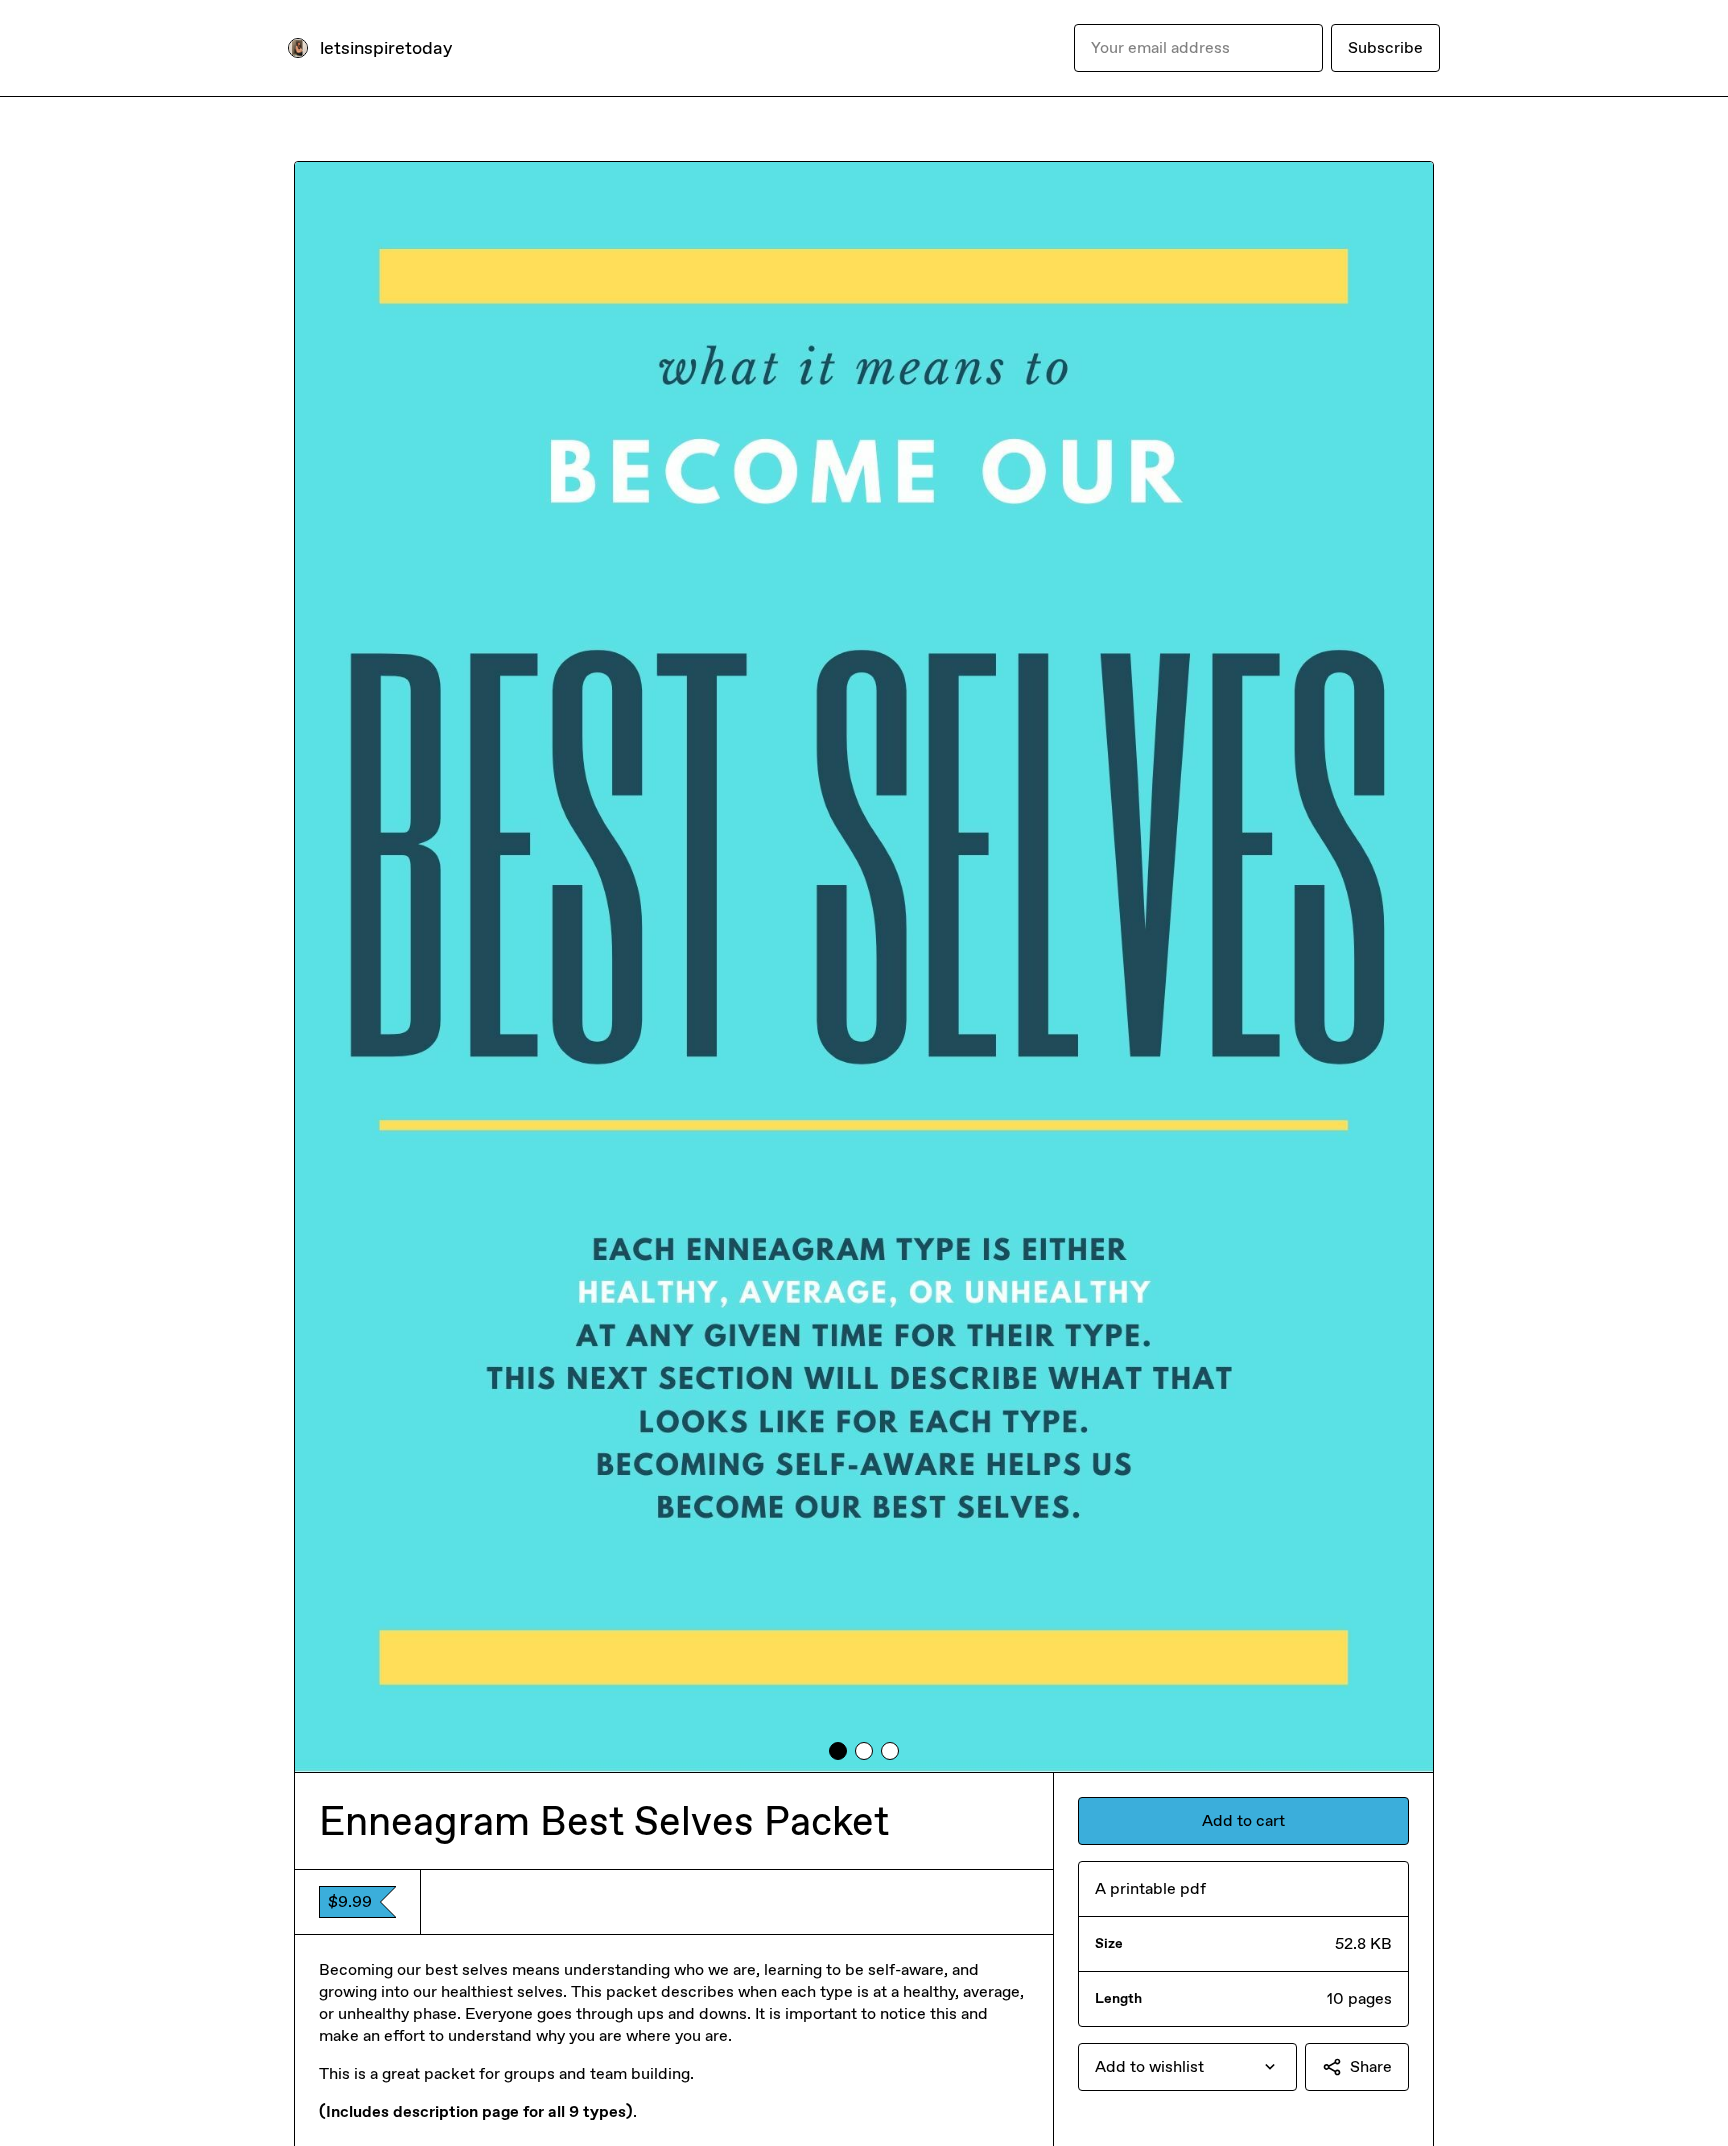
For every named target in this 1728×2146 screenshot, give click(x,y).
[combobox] (1187, 2067)
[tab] (838, 1751)
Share (1371, 2066)
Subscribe (1385, 47)
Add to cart (1243, 1820)
